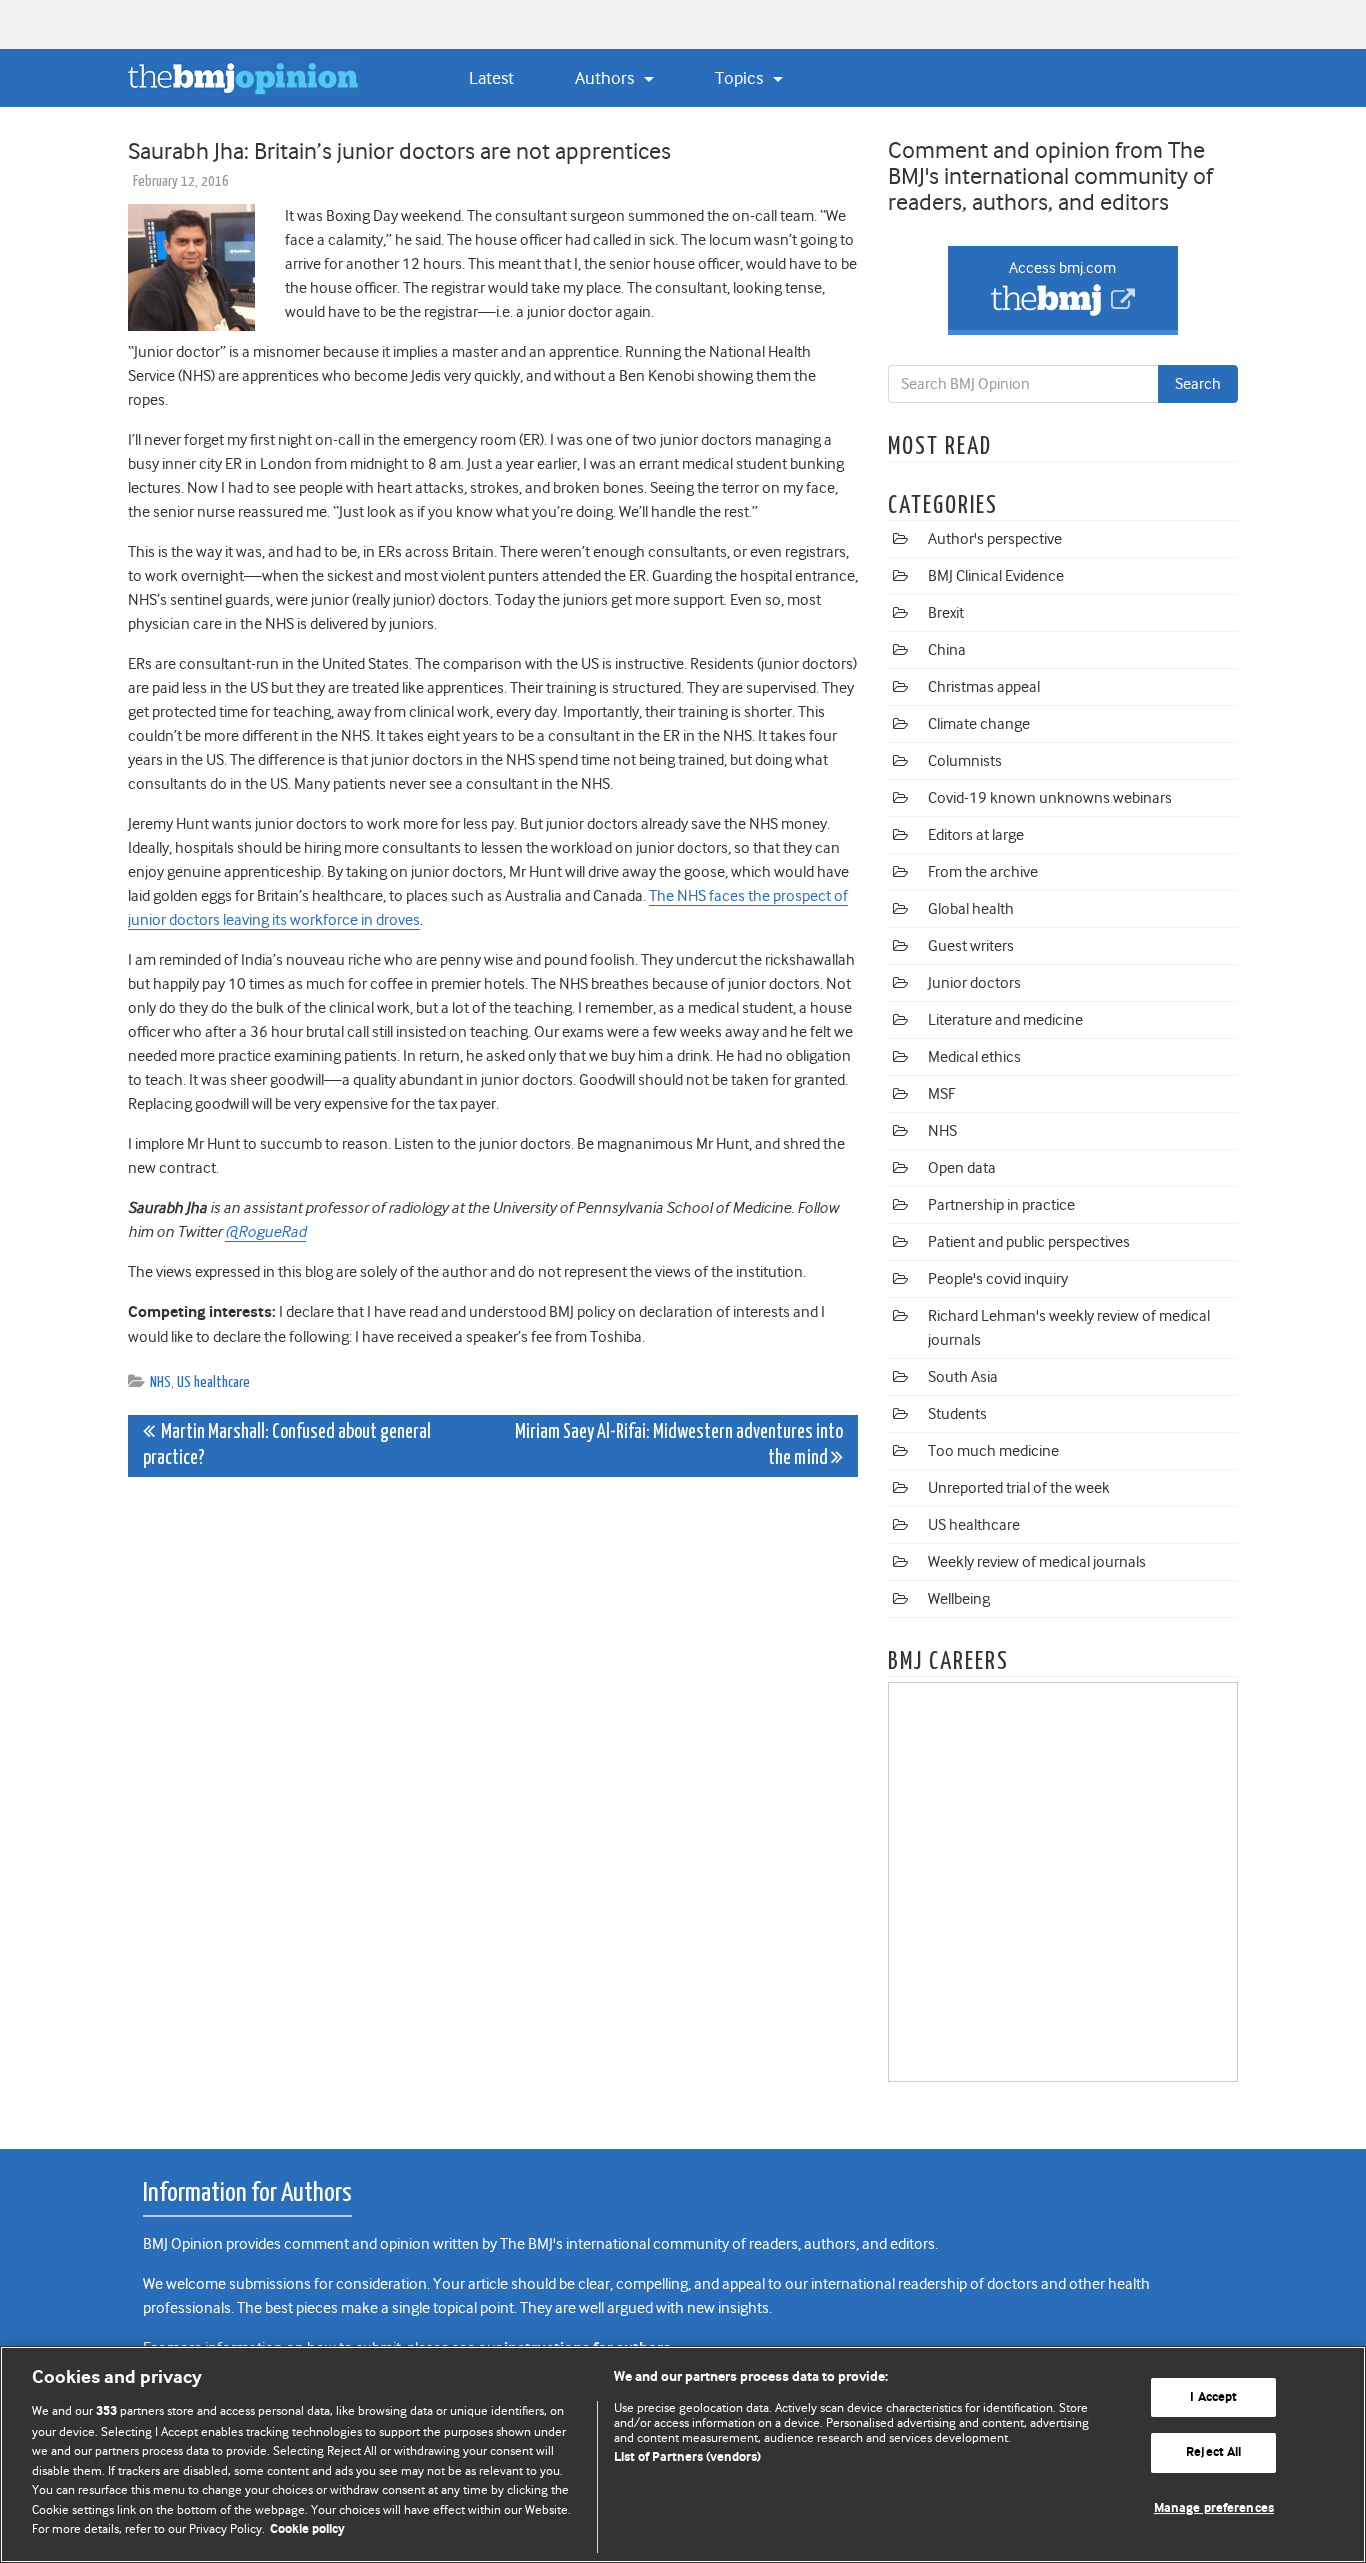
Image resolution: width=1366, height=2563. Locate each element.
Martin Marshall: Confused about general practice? (287, 1445)
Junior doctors (974, 983)
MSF (941, 1094)
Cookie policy (307, 2529)
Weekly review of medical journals (1037, 1562)
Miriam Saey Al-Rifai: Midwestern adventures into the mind (679, 1445)
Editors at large (976, 835)
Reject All (1213, 2452)
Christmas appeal (984, 687)
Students (957, 1414)
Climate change (979, 724)
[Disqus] (493, 1742)
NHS (160, 1382)
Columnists (965, 761)
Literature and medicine (1005, 1020)
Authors (606, 78)
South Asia (963, 1377)
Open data (962, 1168)
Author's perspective (995, 539)
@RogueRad (265, 1232)
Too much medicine (993, 1451)
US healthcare (213, 1382)
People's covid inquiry (998, 1279)
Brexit (946, 613)
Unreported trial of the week (1019, 1488)
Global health (971, 909)
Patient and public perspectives (1029, 1242)
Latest (491, 78)
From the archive (983, 872)
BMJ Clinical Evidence (996, 576)
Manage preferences (1214, 2508)
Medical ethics (974, 1057)
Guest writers (971, 946)
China (947, 650)
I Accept (1213, 2397)
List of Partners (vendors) (687, 2457)
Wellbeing (959, 1599)
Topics (741, 78)
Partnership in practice (1001, 1205)
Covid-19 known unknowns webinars (1050, 798)
